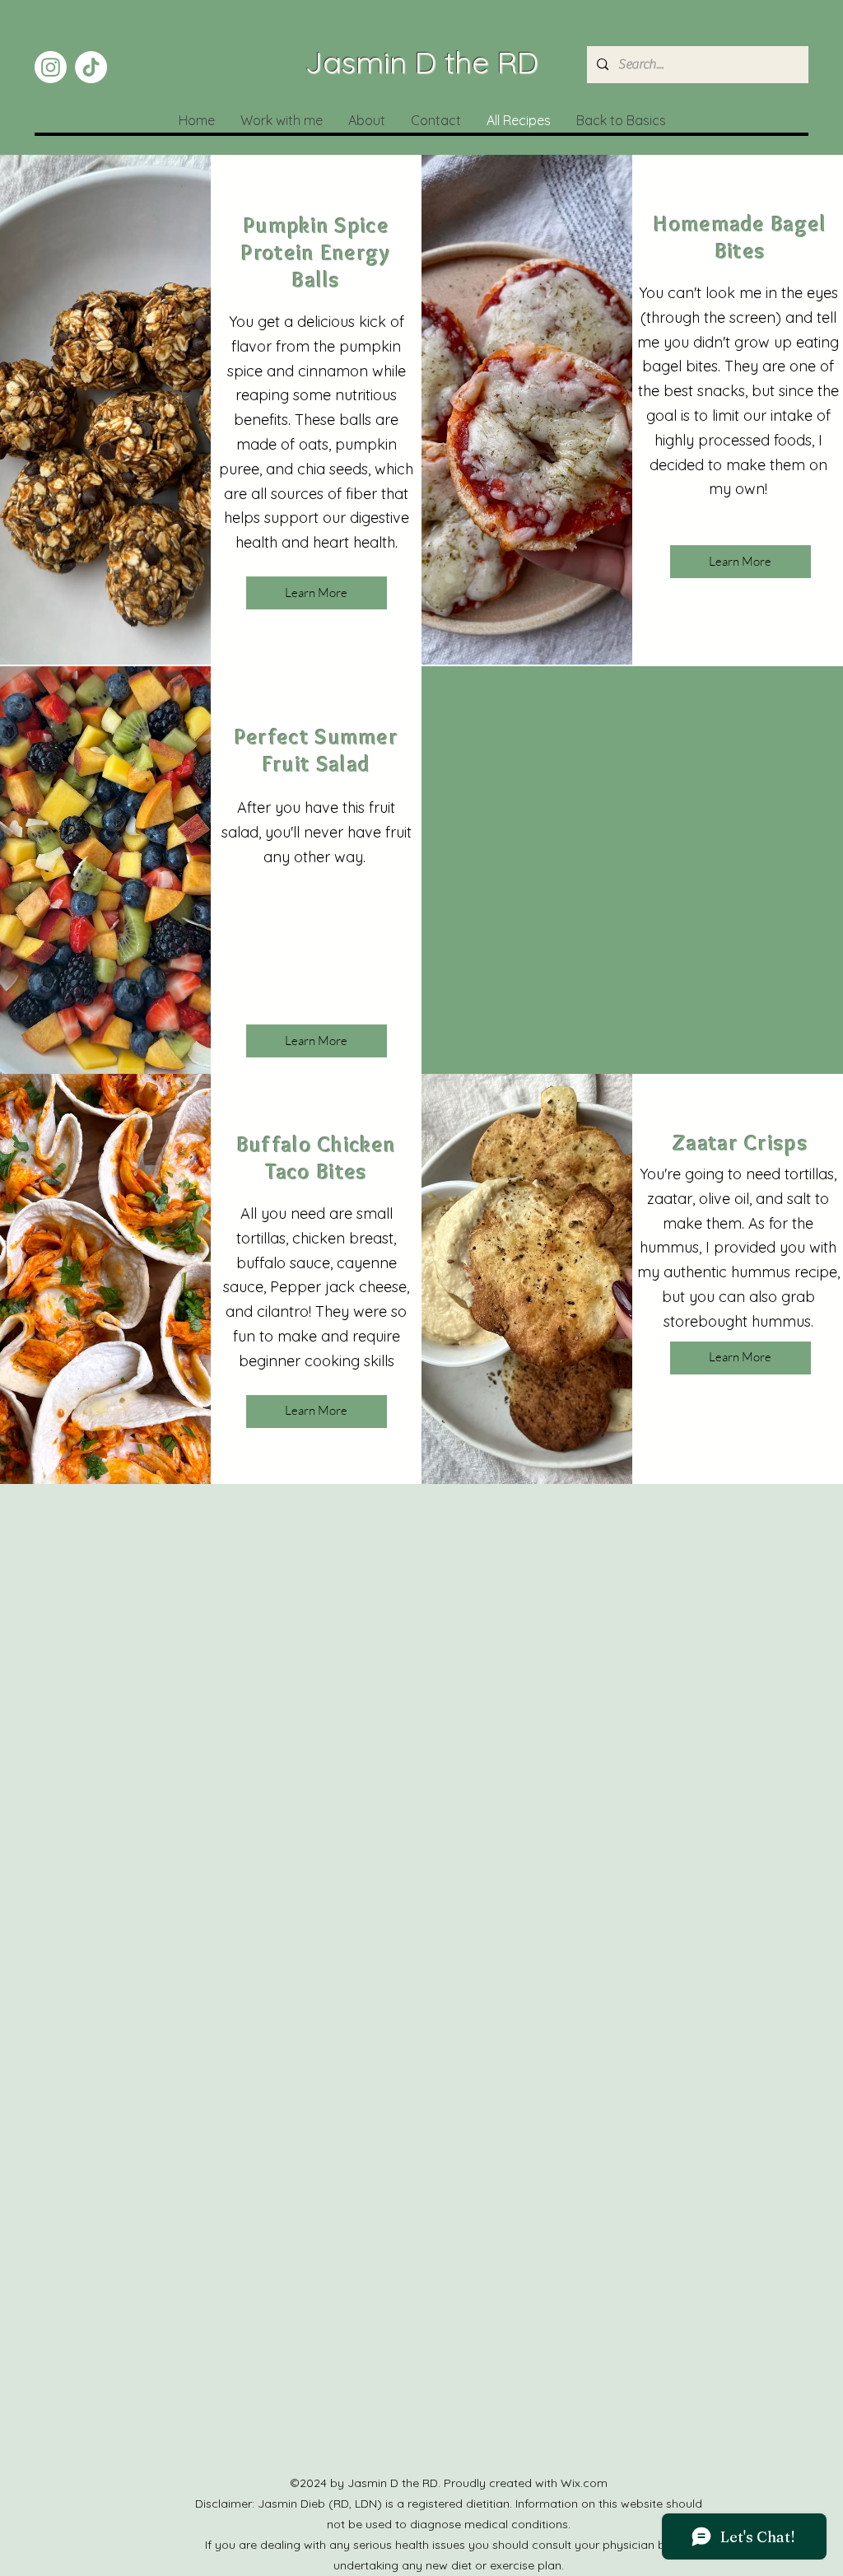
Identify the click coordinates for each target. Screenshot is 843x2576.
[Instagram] (51, 67)
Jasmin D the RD (422, 62)
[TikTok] (91, 67)
